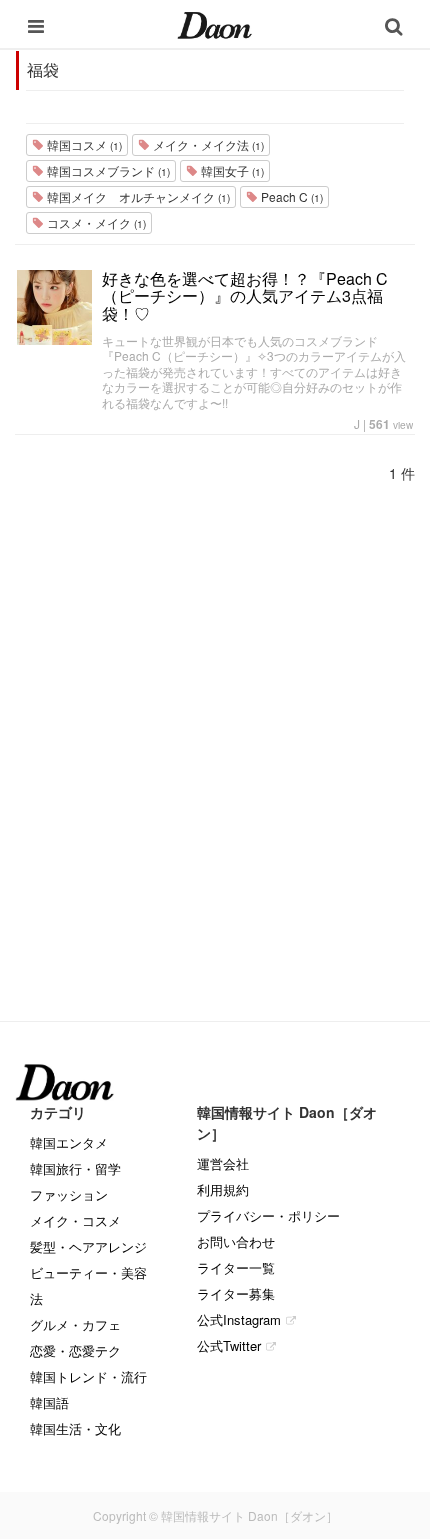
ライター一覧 (236, 1267)
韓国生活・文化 (75, 1428)
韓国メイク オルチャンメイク (137, 196)
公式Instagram (239, 1319)
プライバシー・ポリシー (268, 1215)
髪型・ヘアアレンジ (88, 1246)
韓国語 (49, 1402)
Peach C (290, 196)
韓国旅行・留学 (75, 1168)
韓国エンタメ (69, 1142)
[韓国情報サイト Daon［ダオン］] (214, 24)
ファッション (69, 1194)
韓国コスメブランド (107, 170)
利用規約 (223, 1189)
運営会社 (223, 1163)
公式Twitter (229, 1345)
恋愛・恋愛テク (75, 1350)
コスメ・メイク (95, 222)
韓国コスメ (83, 144)
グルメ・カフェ (75, 1324)
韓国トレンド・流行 (88, 1376)
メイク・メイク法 (207, 144)
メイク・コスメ (75, 1220)
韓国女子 (231, 170)
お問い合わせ (236, 1241)
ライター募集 (236, 1293)
